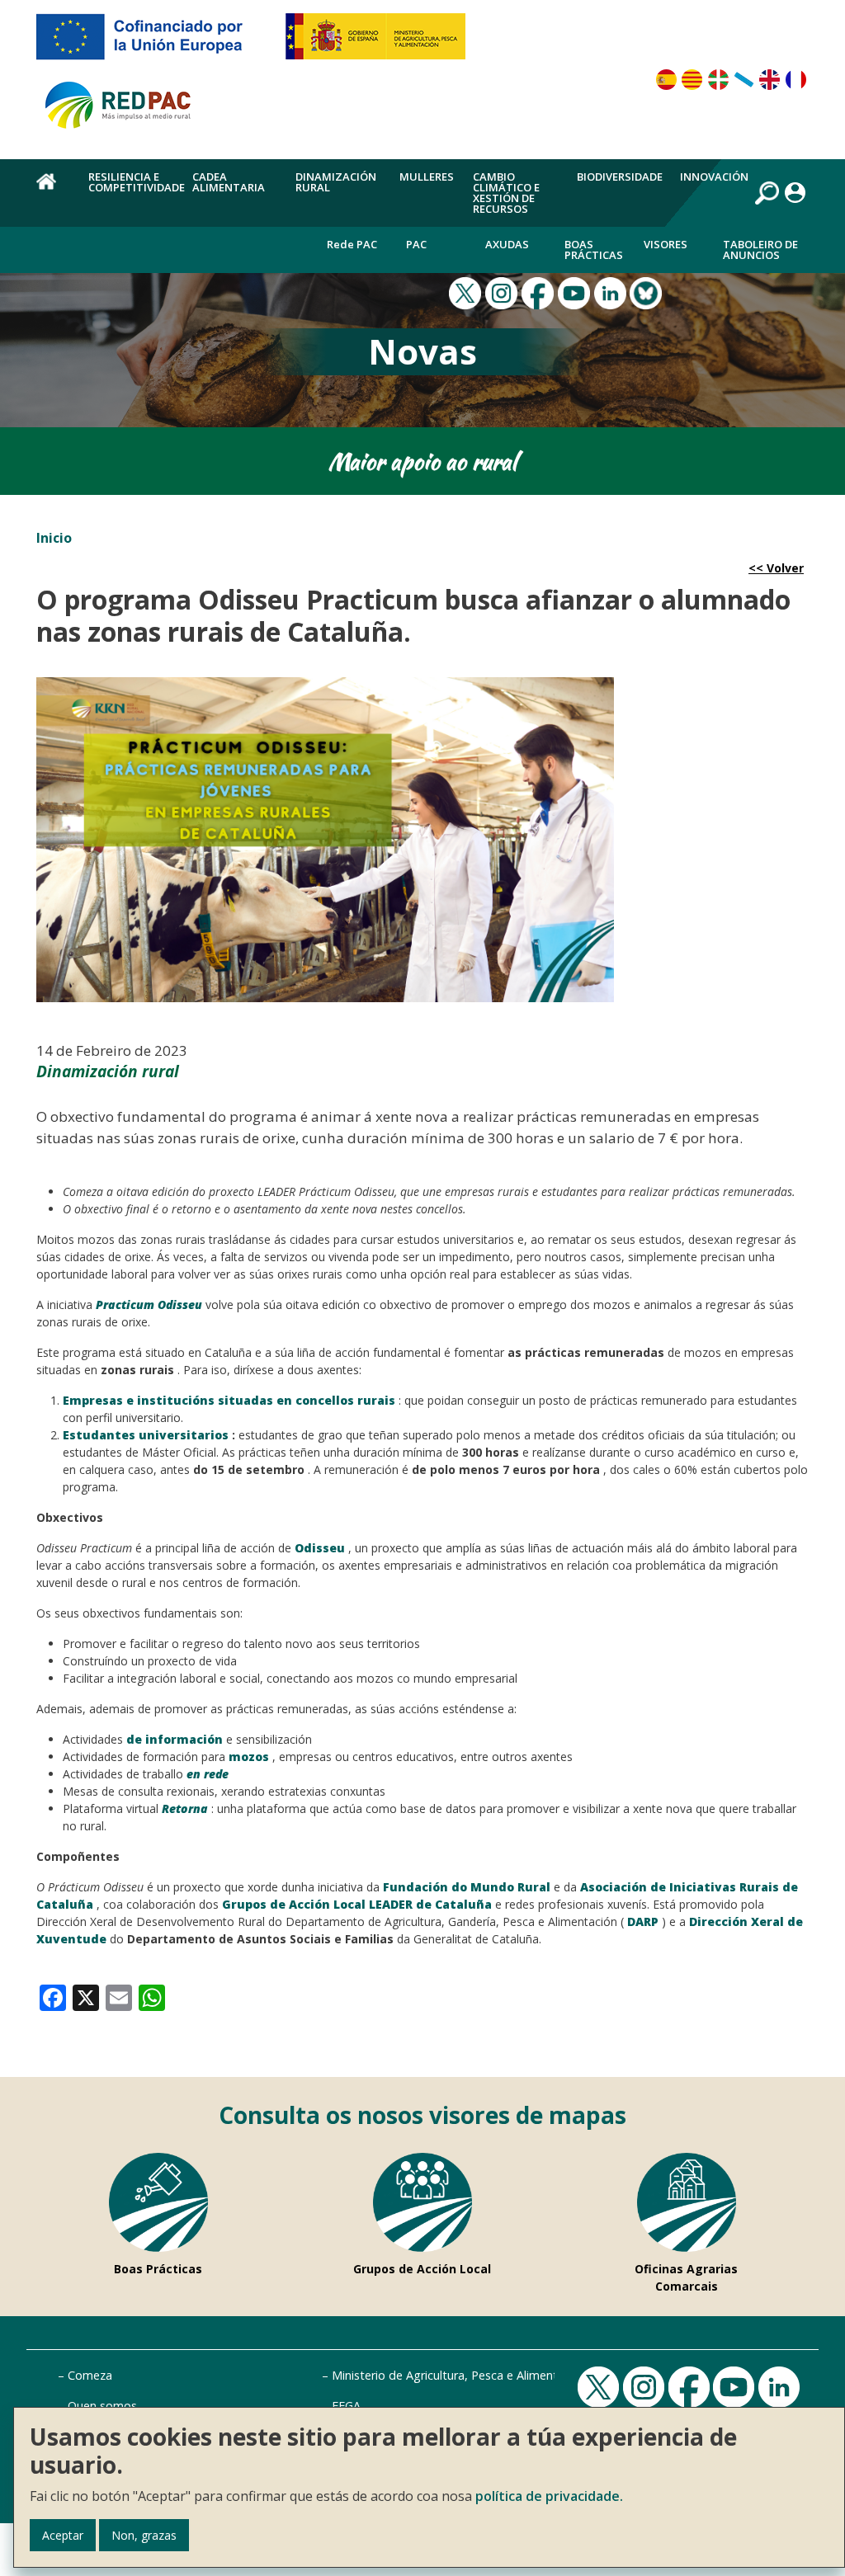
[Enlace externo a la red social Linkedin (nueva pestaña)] (612, 292)
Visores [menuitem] (666, 244)
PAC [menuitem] (416, 244)
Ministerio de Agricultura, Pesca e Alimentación (459, 2375)
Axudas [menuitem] (507, 244)
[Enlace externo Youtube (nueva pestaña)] (576, 292)
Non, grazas (144, 2535)
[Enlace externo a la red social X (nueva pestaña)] (467, 292)
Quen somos (102, 2406)
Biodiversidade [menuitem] (620, 177)
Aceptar (63, 2535)
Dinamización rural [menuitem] (336, 182)
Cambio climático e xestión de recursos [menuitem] (506, 193)
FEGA (346, 2406)
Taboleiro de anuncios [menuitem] (760, 250)
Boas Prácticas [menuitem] (594, 250)
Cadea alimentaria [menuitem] (229, 182)
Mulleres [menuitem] (427, 177)
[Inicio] (125, 112)
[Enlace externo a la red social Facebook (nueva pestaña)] (540, 292)
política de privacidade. (549, 2496)
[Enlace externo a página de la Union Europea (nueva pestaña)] (151, 43)
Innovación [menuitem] (714, 177)
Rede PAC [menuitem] (352, 244)
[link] (53, 1997)
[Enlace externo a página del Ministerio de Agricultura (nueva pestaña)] (381, 43)
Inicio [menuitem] (53, 191)
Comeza (90, 2375)
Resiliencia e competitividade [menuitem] (137, 182)
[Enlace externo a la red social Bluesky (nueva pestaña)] (648, 292)
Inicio (54, 538)
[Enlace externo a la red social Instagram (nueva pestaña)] (503, 292)
